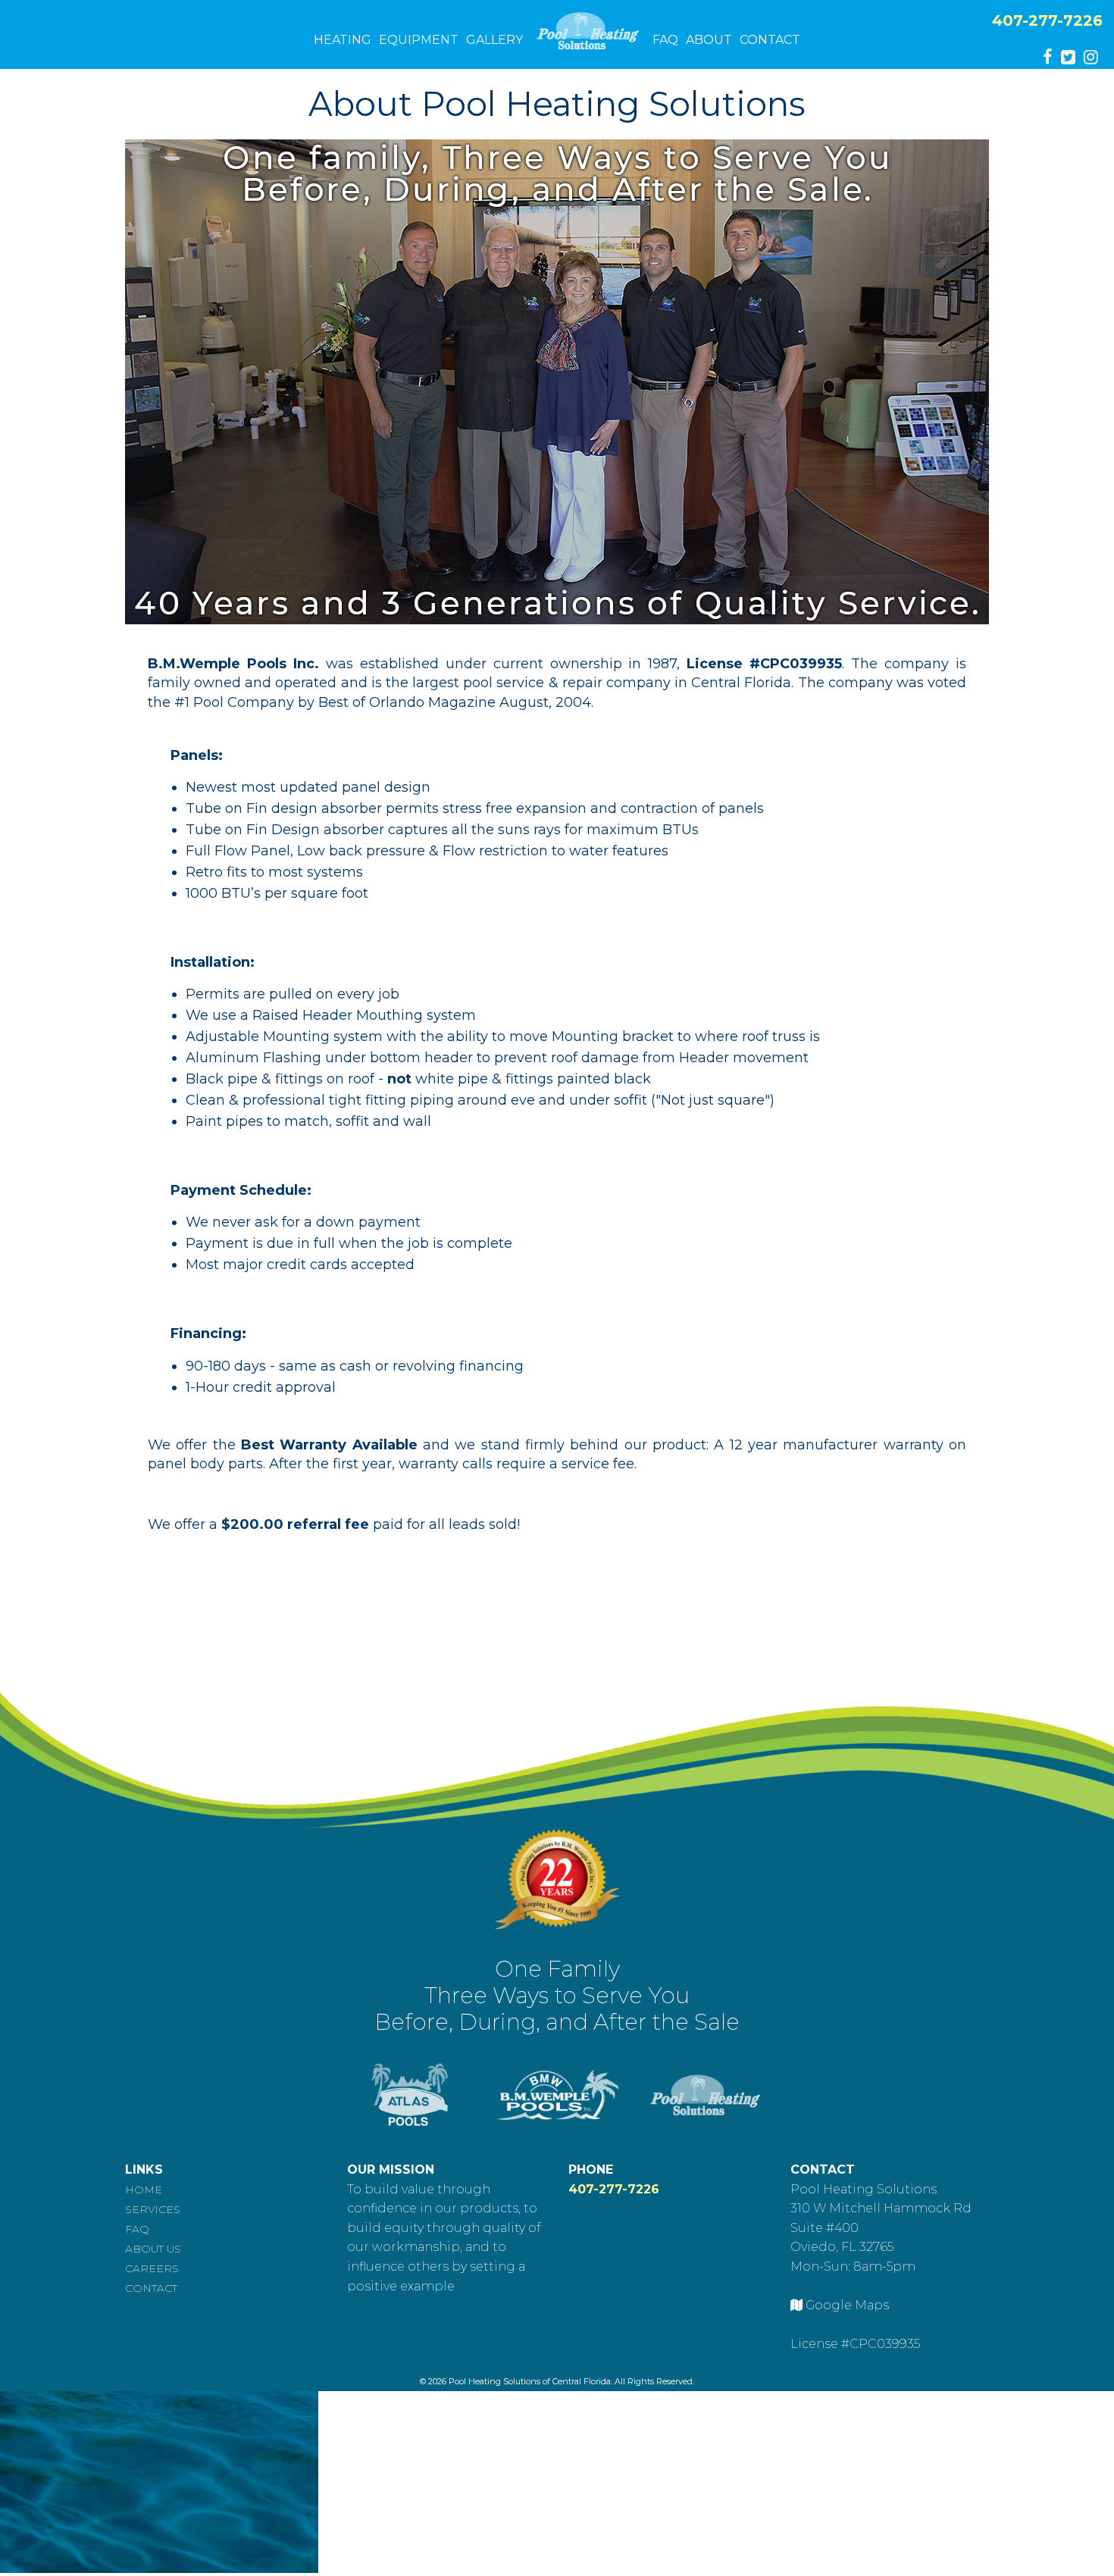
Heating (343, 40)
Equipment (419, 40)
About (709, 40)
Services (153, 2209)
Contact (770, 40)
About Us (153, 2249)
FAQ (665, 40)
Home (144, 2190)
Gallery (494, 40)
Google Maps (847, 2305)
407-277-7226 (1047, 20)
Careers (152, 2268)
